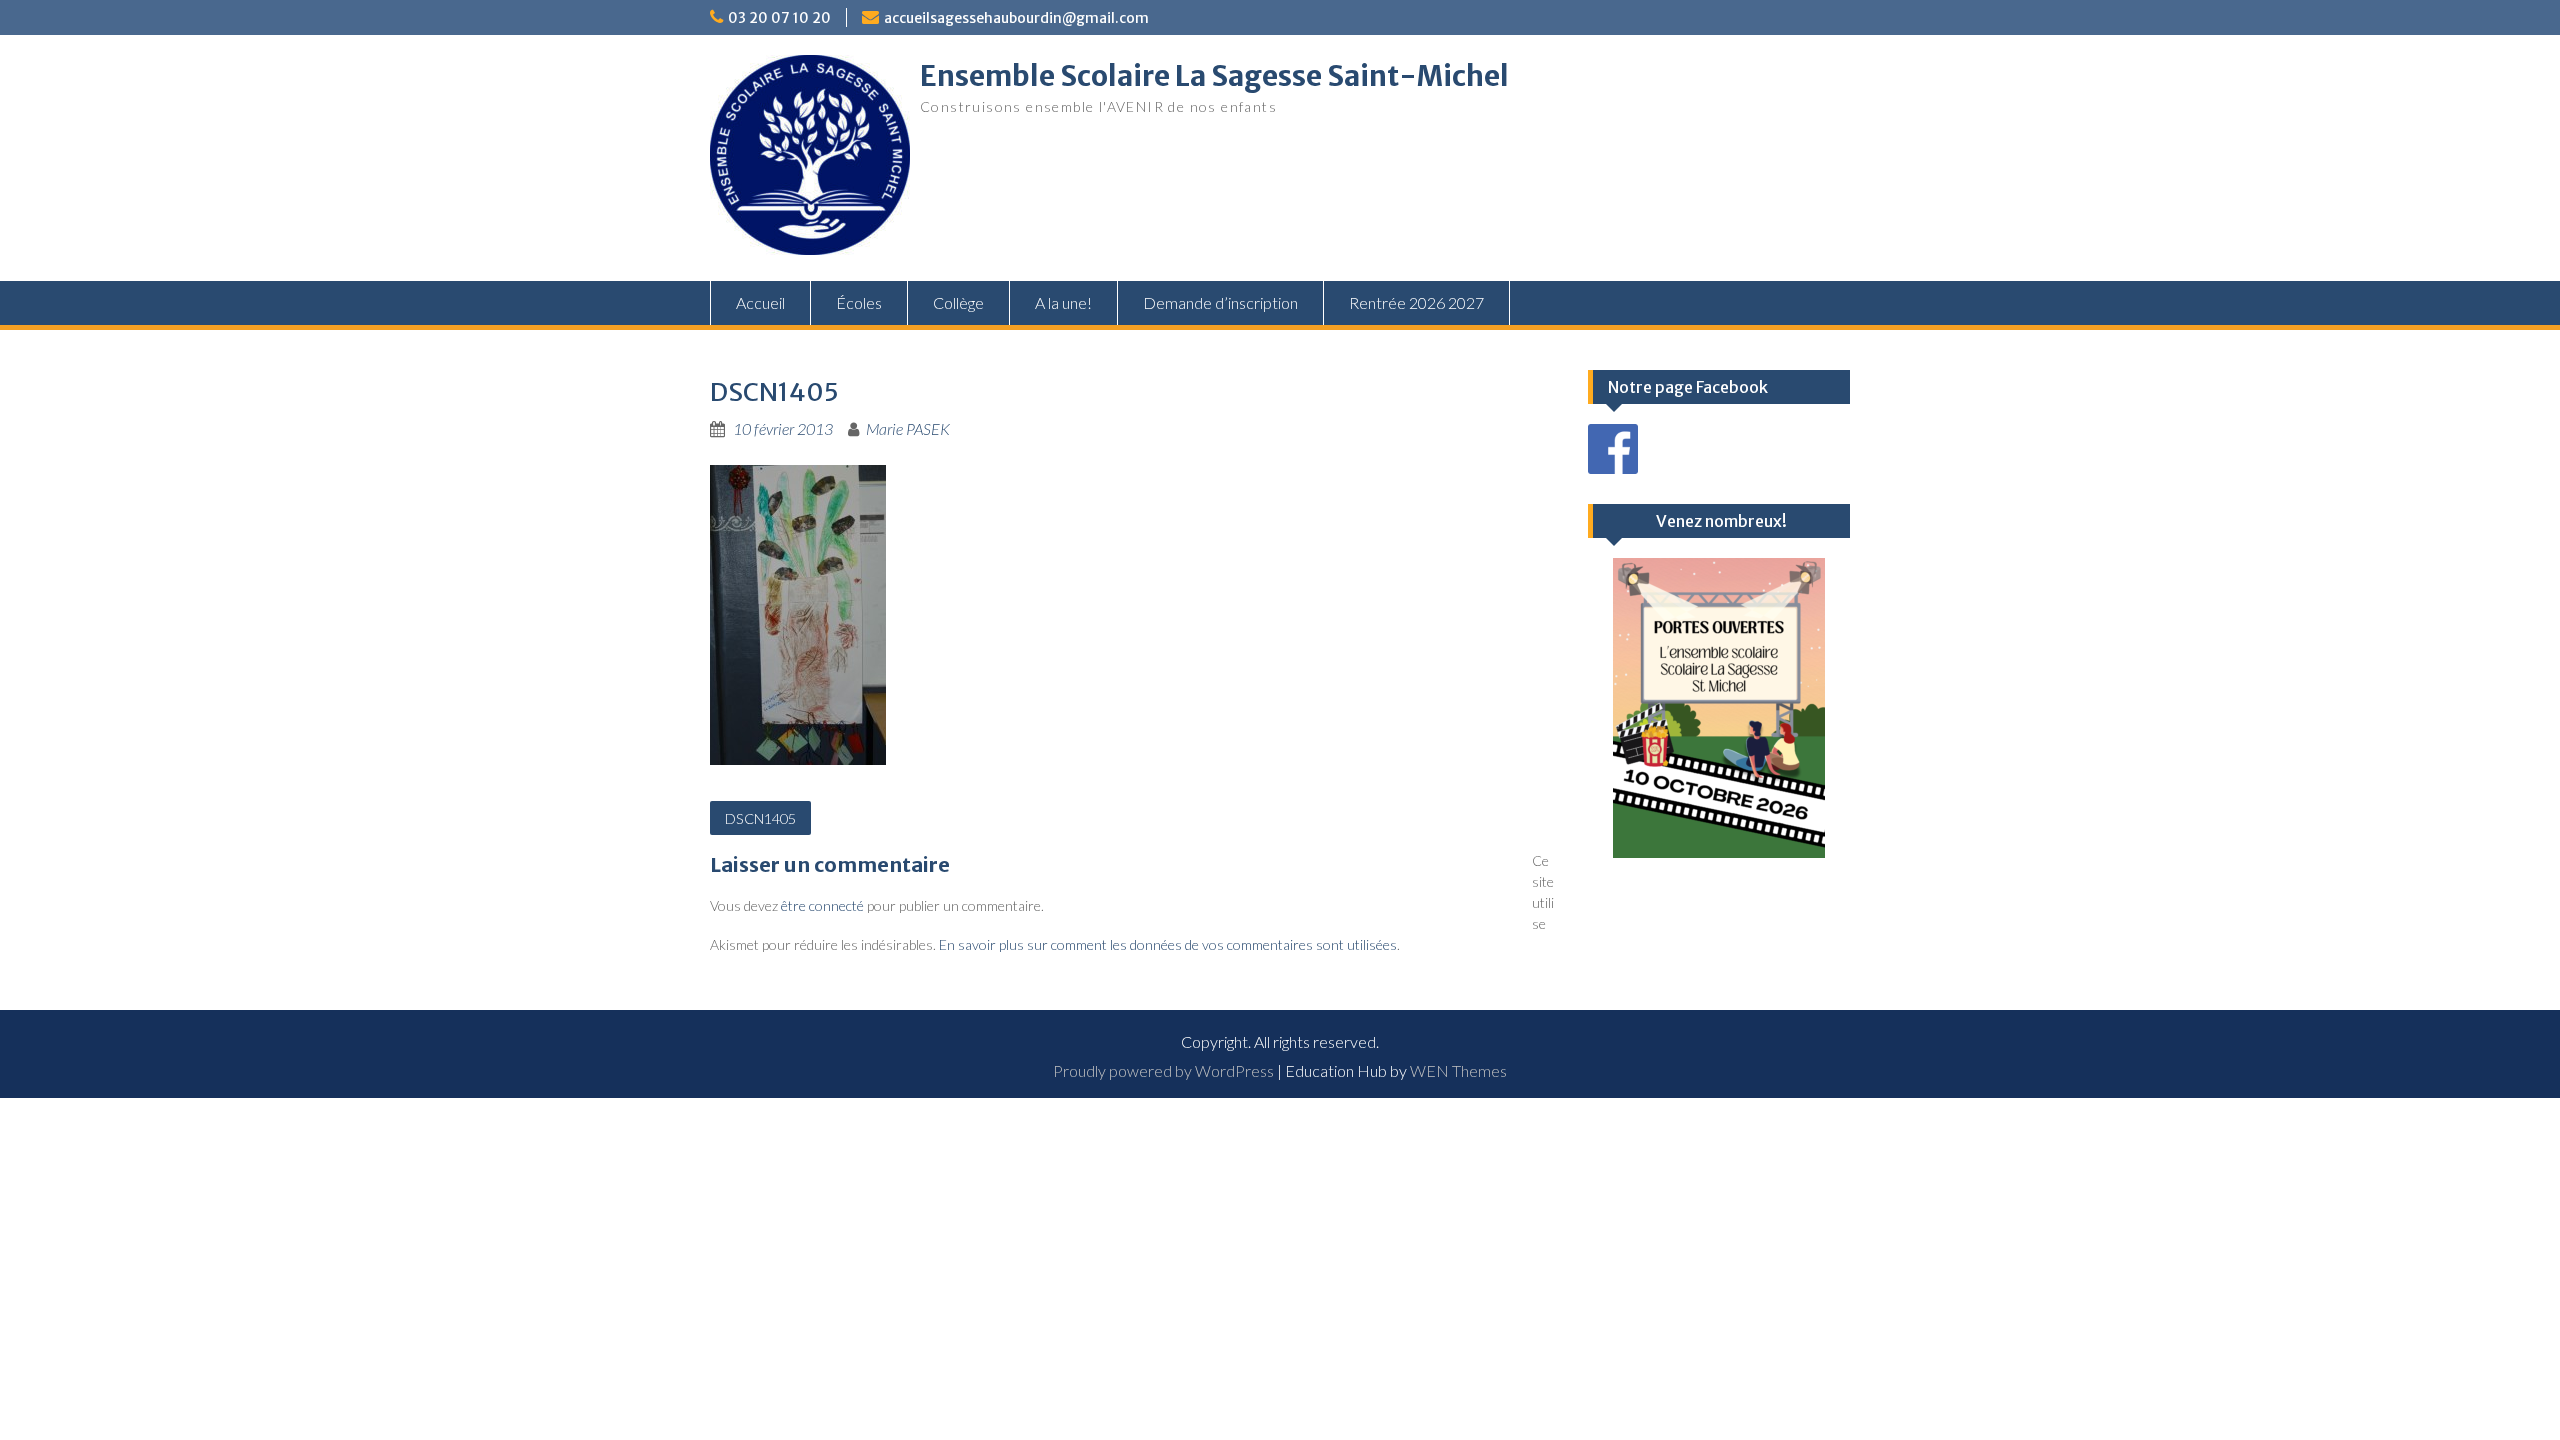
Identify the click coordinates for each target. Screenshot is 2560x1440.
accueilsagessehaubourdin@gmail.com (1016, 18)
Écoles (859, 302)
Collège (958, 302)
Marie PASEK (908, 428)
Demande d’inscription (1220, 302)
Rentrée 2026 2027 (1416, 302)
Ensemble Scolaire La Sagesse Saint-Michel (1214, 76)
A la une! (1063, 302)
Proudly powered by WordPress (1163, 1070)
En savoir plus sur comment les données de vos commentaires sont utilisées (1168, 944)
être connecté (822, 905)
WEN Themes (1458, 1070)
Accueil (760, 302)
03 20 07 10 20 (779, 18)
